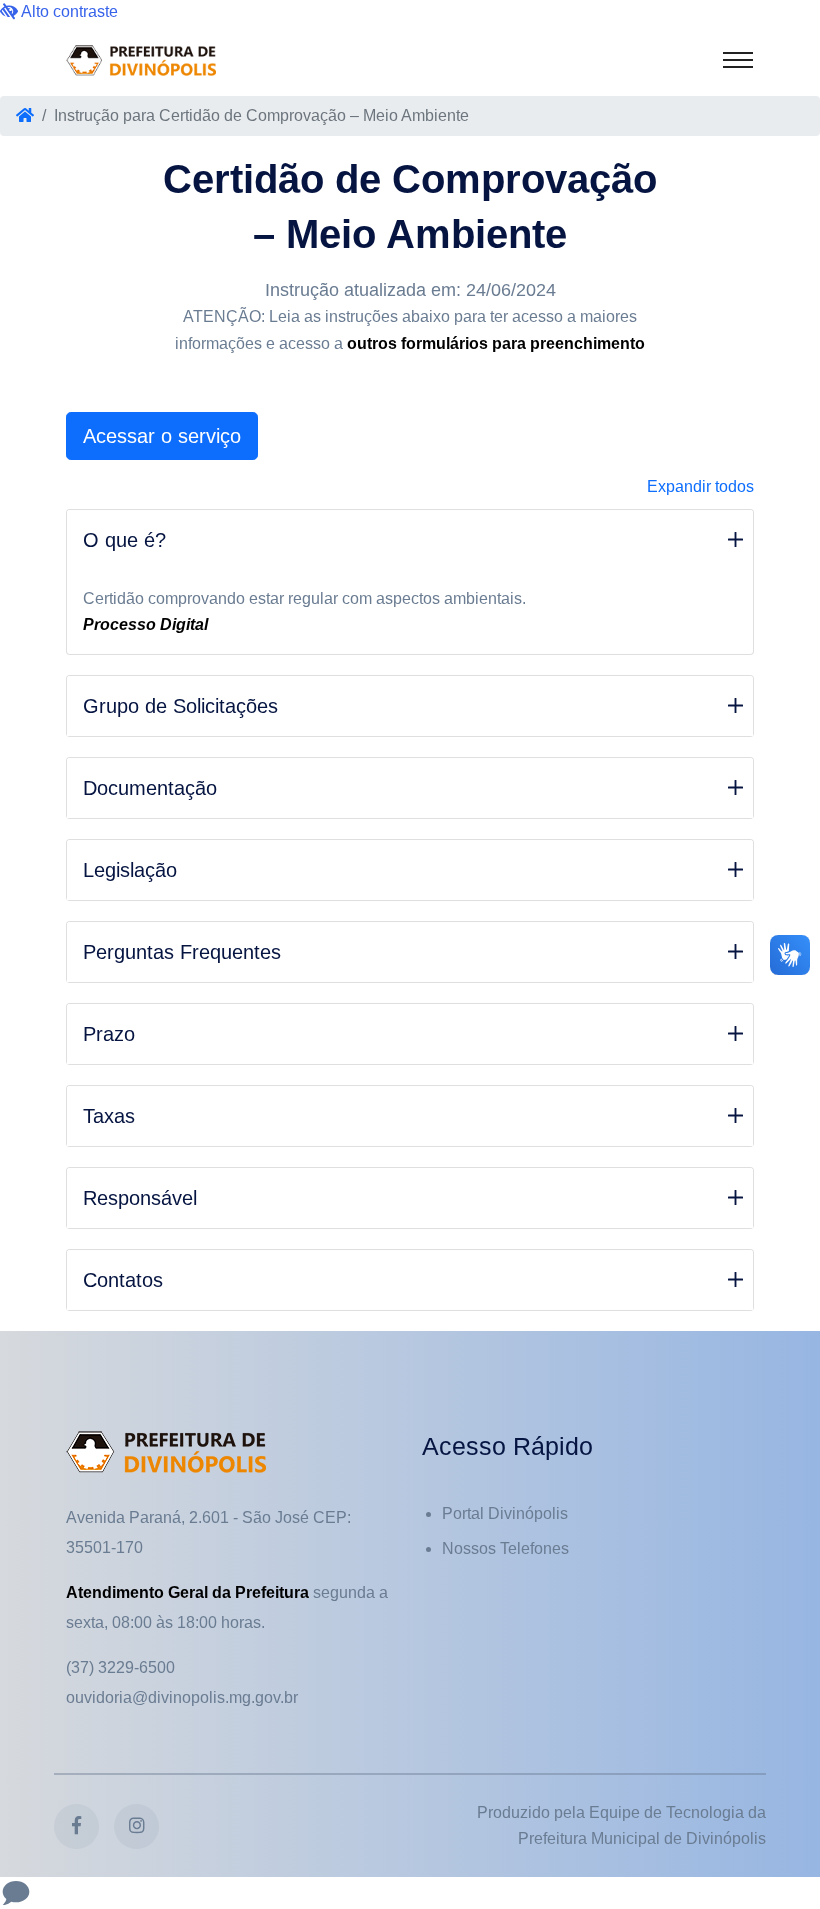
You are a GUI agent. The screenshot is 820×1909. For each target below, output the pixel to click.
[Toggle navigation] (738, 60)
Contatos (123, 1280)
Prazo (109, 1034)
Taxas (109, 1116)
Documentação (150, 788)
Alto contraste (68, 11)
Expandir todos (700, 486)
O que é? (124, 540)
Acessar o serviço (162, 436)
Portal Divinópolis (505, 1513)
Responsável (140, 1198)
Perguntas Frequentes (182, 952)
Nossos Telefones (505, 1548)
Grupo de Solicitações (180, 706)
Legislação (130, 870)
